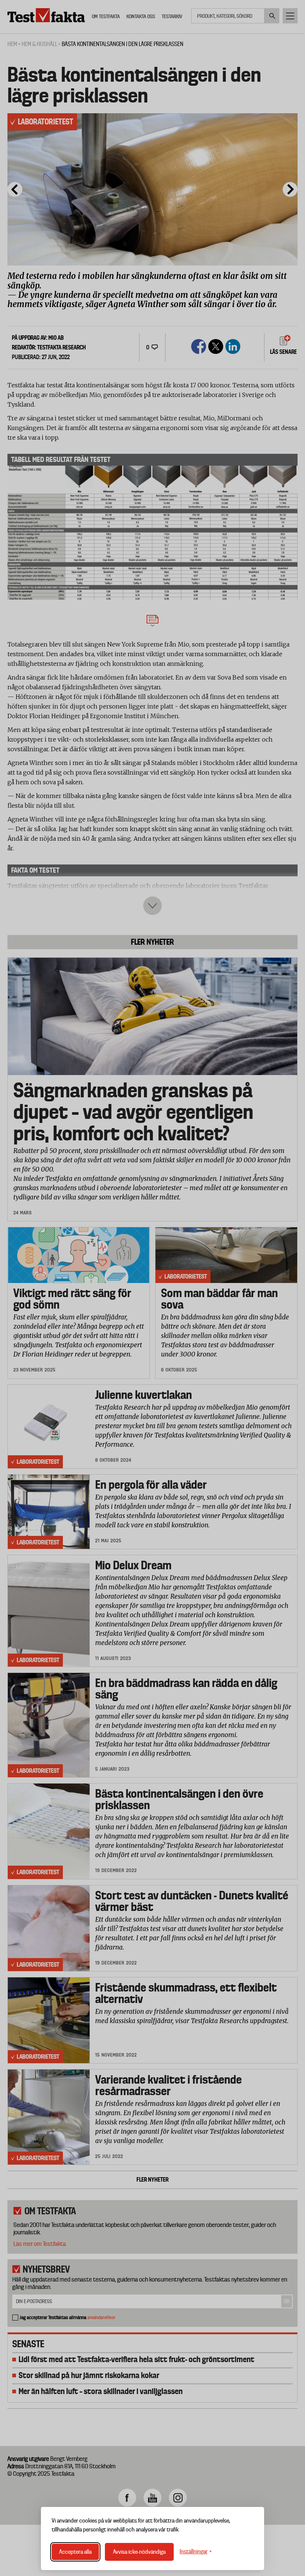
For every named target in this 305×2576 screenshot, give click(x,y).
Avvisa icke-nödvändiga (139, 2552)
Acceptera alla (75, 2552)
